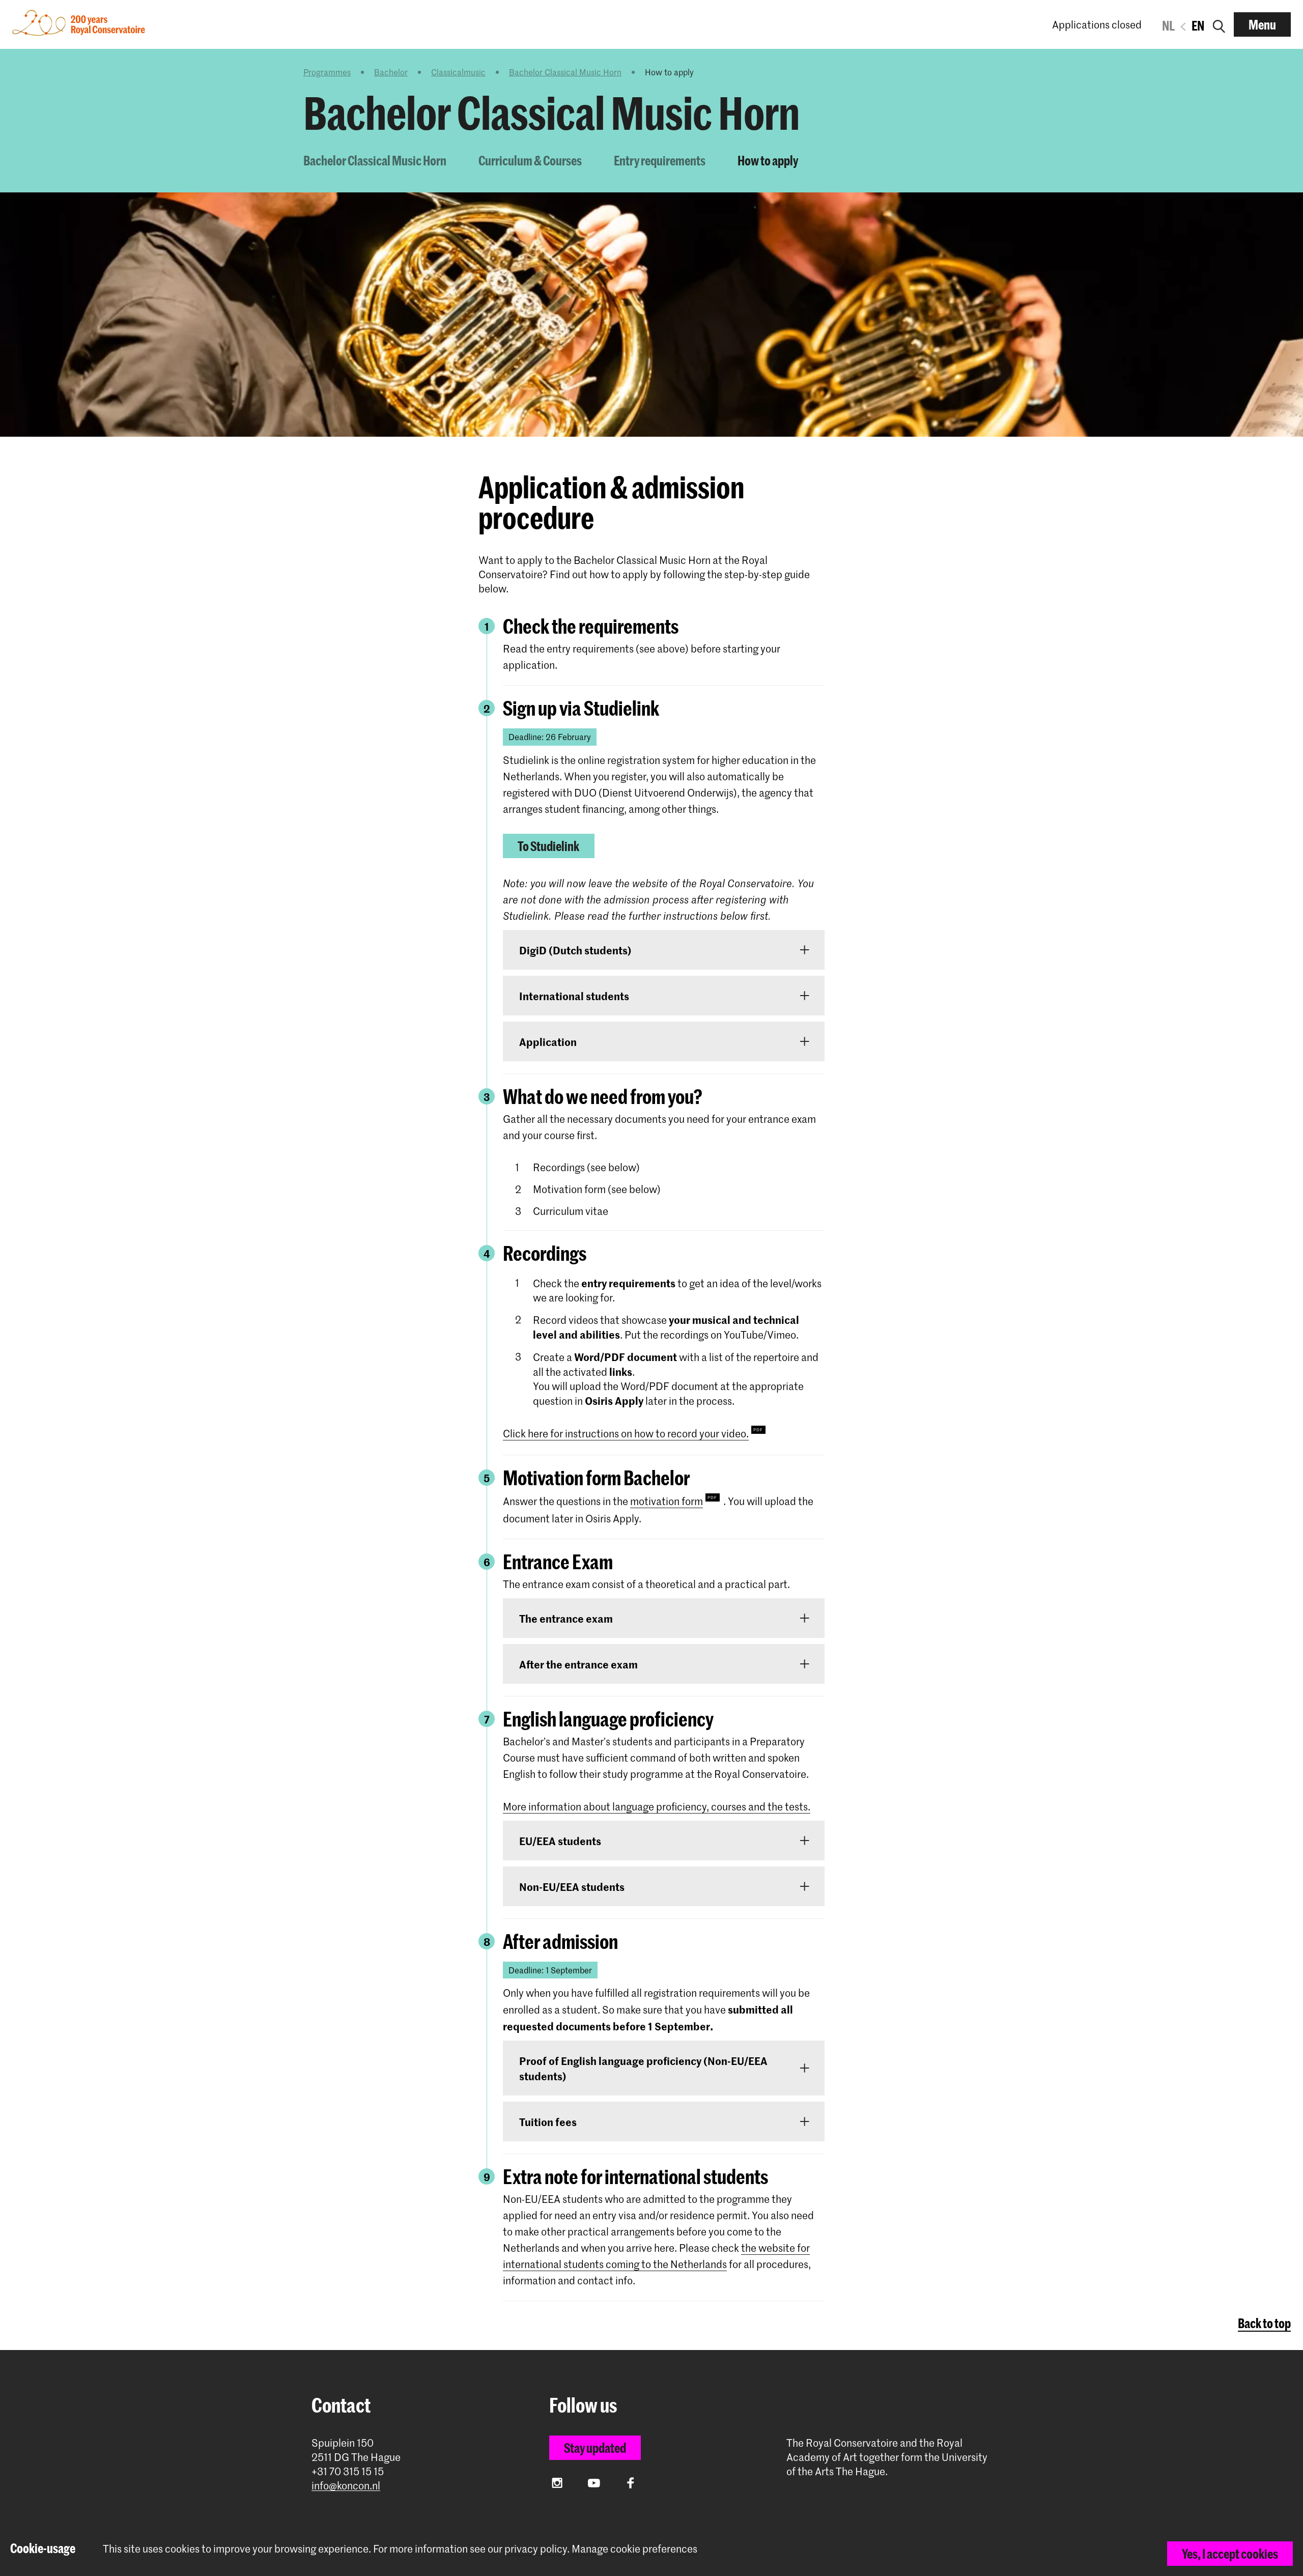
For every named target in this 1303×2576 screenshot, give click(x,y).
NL (1168, 25)
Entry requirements (660, 160)
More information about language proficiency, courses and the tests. (657, 1806)
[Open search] (1219, 24)
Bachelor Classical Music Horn (565, 72)
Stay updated (595, 2448)
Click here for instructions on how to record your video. (626, 1433)
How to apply (768, 160)
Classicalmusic (458, 72)
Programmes (327, 72)
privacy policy (536, 2549)
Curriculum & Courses (530, 160)
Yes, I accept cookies (1230, 2554)
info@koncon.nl (346, 2486)
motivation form (667, 1501)
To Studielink (548, 846)
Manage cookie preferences (634, 2549)
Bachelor (391, 72)
